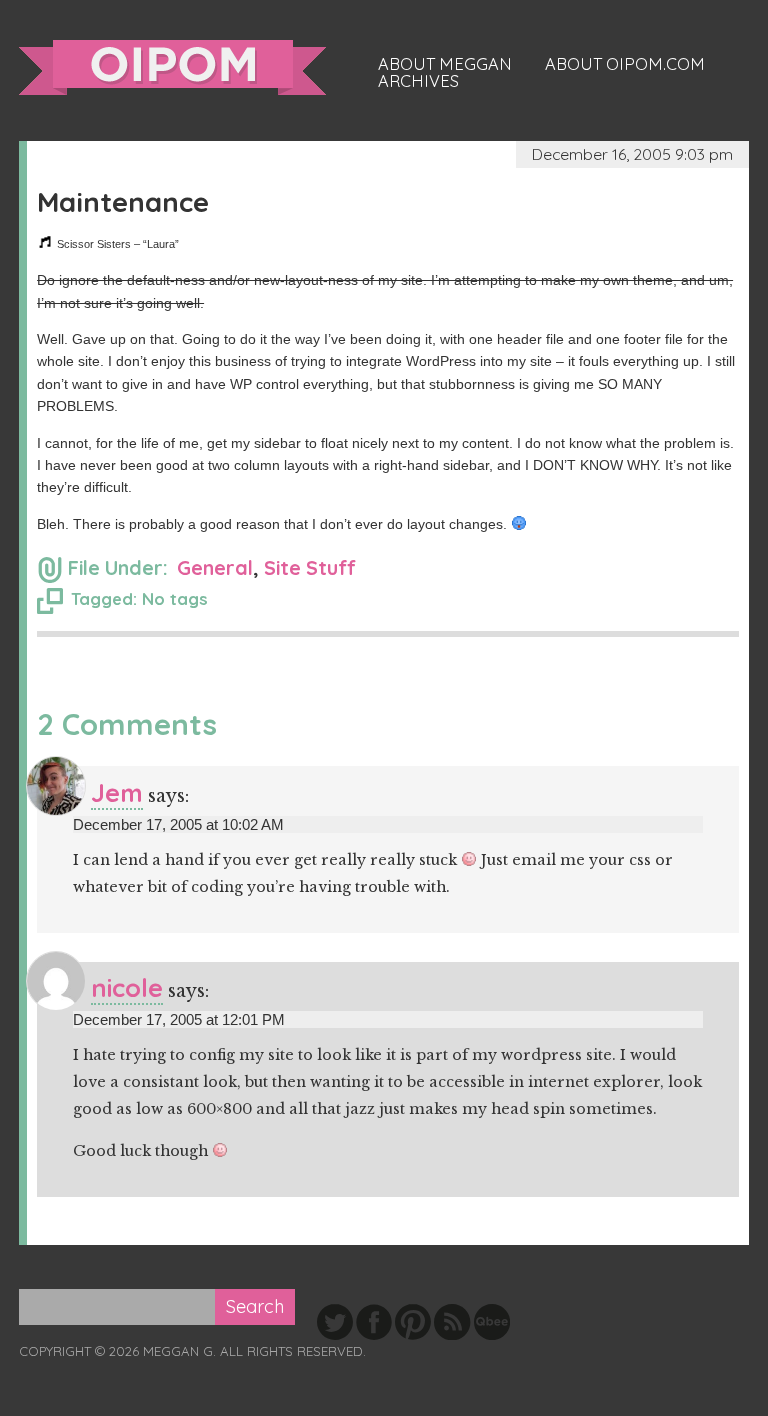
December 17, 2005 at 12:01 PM (179, 1019)
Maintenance (123, 201)
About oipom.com (625, 64)
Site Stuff (310, 567)
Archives (418, 81)
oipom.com (172, 67)
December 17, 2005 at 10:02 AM (178, 824)
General (215, 567)
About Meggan (445, 64)
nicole (127, 987)
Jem (117, 792)
